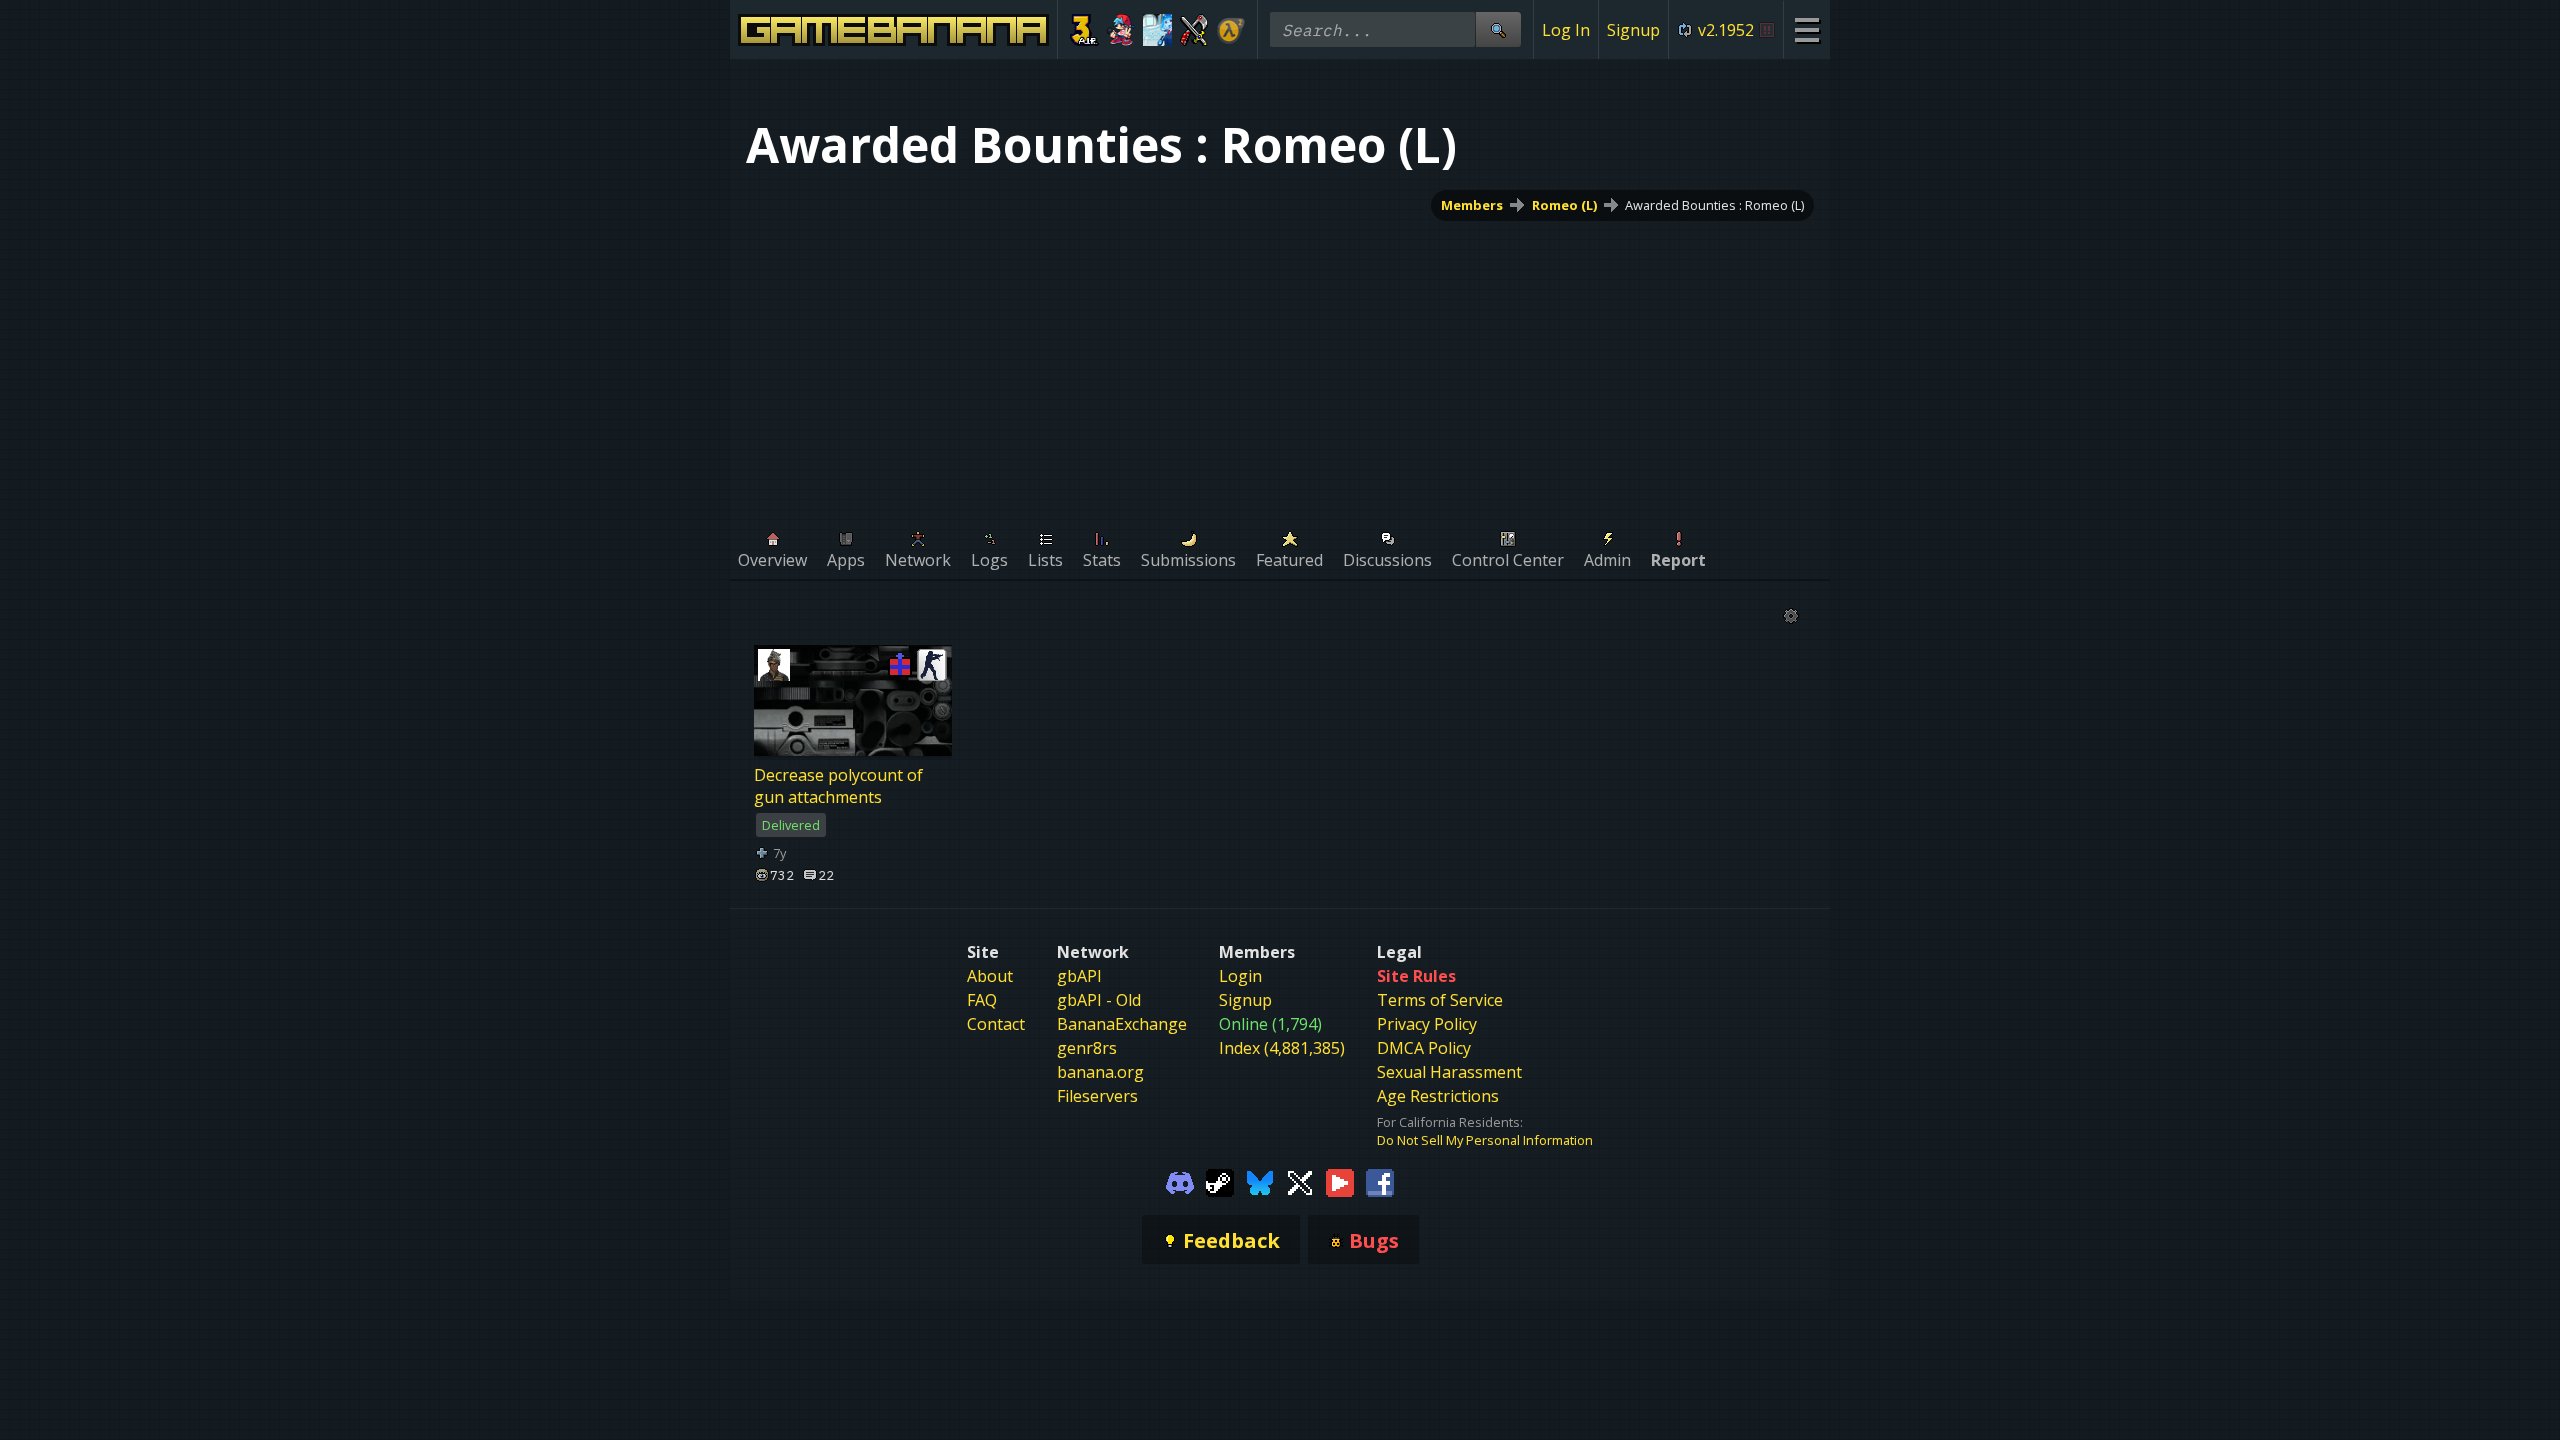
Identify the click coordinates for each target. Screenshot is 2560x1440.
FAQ (982, 1000)
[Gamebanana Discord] (1180, 1181)
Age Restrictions (1438, 1096)
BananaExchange (1122, 1024)
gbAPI (1079, 976)
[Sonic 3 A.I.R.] (1084, 30)
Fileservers (1097, 1096)
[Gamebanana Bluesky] (1260, 1181)
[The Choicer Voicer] (1157, 30)
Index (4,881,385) (1282, 1048)
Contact (996, 1024)
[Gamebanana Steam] (1220, 1181)
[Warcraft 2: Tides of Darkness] (1194, 30)
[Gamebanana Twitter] (1300, 1181)
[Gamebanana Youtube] (1340, 1181)
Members (1472, 205)
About (990, 976)
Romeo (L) (1564, 205)
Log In (1566, 30)
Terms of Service (1440, 1000)
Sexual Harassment (1449, 1072)
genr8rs (1087, 1048)
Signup (1633, 30)
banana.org (1100, 1072)
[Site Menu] (1806, 29)
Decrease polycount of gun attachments (838, 786)
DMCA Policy (1424, 1048)
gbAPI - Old (1099, 1000)
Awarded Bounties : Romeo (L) (1714, 205)
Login (1240, 976)
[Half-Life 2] (1230, 30)
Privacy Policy (1427, 1024)
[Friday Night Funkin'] (1121, 30)
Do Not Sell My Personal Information (1485, 1140)
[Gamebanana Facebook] (1380, 1181)
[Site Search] (1498, 29)
